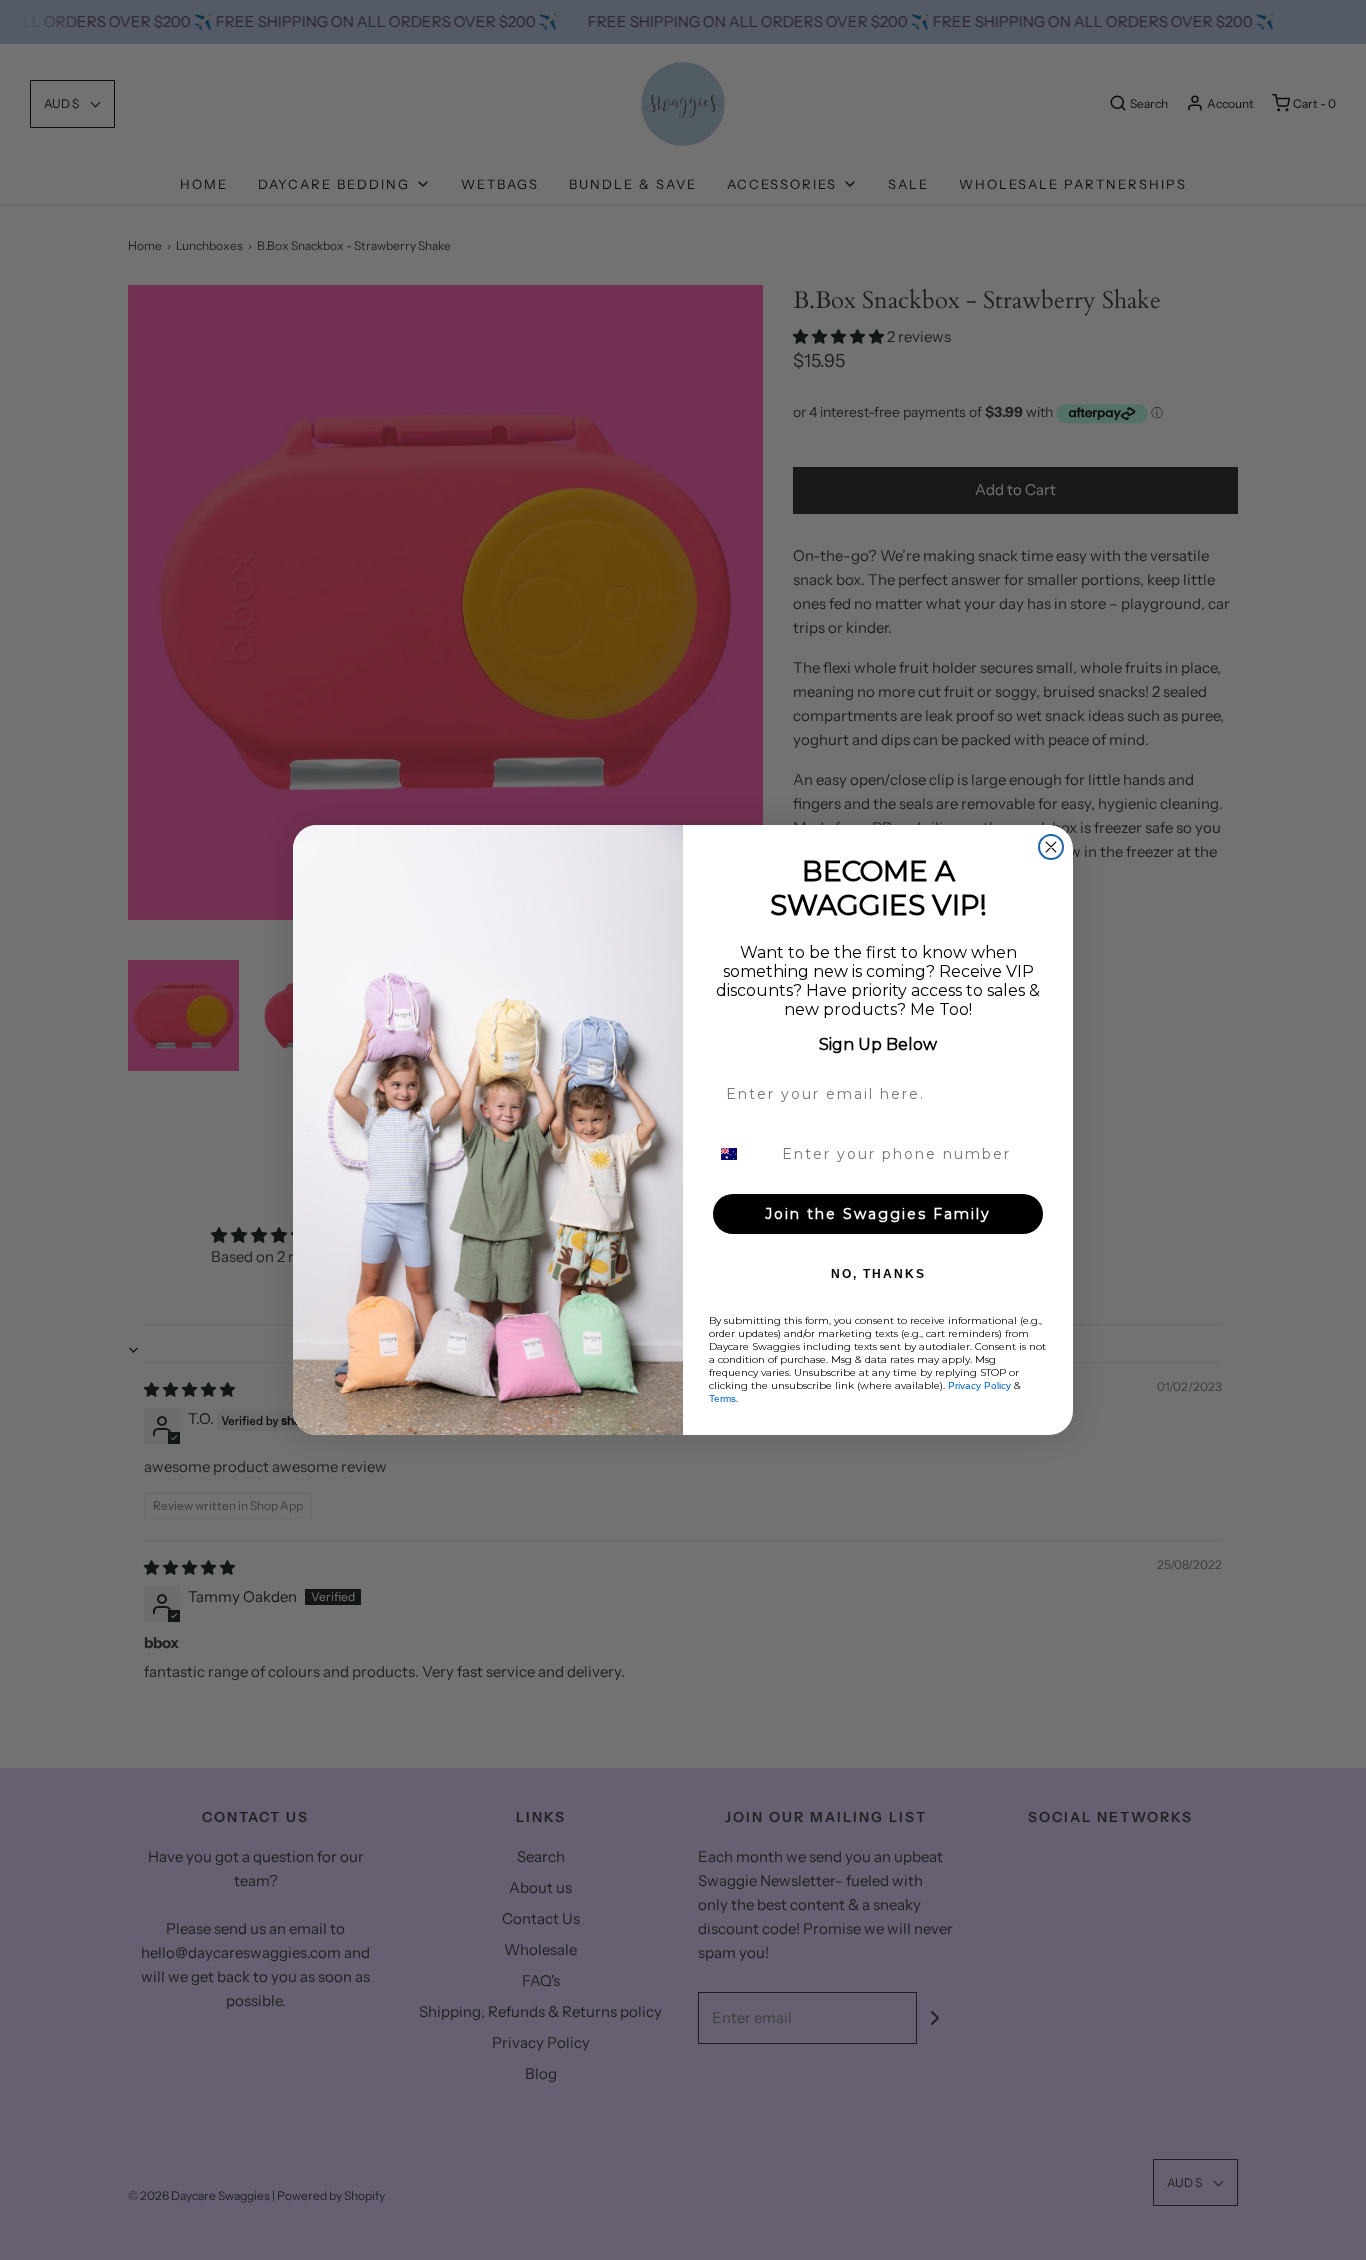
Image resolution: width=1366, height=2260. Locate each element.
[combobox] (741, 1154)
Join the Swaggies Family (878, 1214)
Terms (722, 1398)
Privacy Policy (979, 1385)
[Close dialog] (1051, 847)
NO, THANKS (878, 1274)
